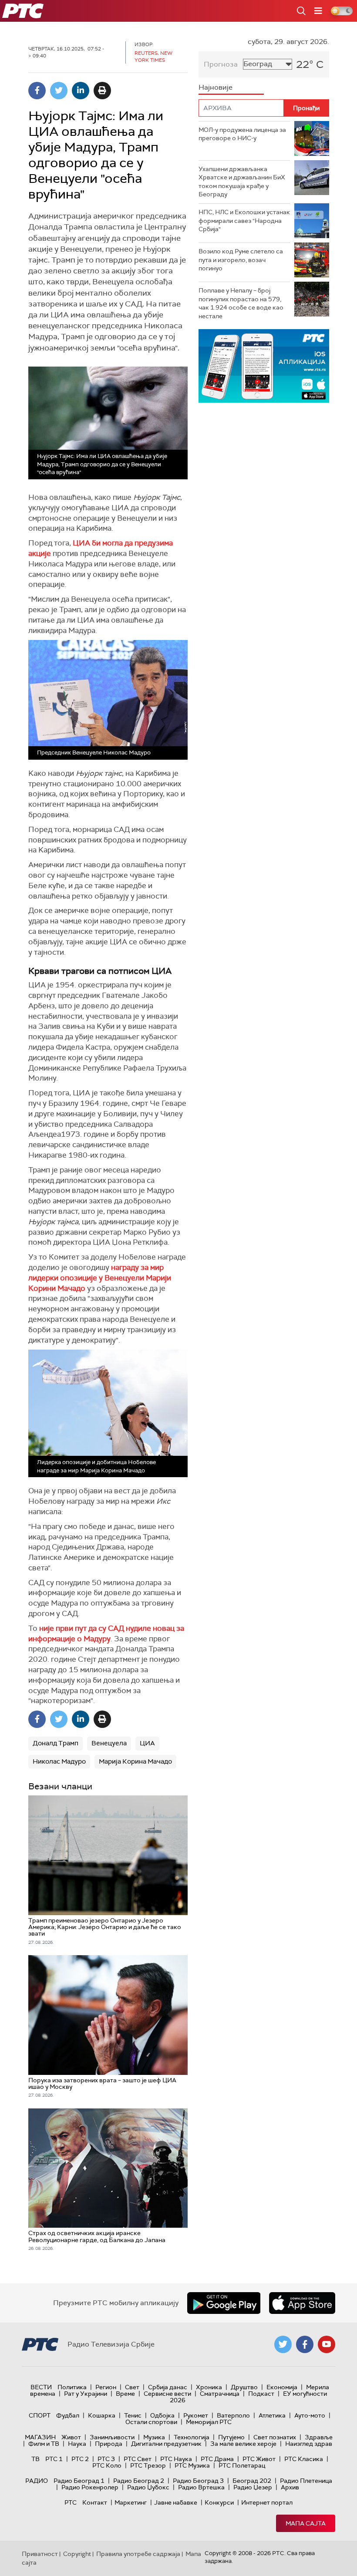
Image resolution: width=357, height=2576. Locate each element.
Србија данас (168, 2387)
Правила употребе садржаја (138, 2554)
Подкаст (261, 2394)
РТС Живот (259, 2459)
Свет (132, 2387)
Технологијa (192, 2437)
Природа (109, 2444)
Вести (41, 2387)
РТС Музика (192, 2465)
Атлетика (272, 2415)
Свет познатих (275, 2437)
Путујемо (231, 2437)
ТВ (35, 2459)
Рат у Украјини (86, 2394)
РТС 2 (80, 2459)
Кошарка (102, 2415)
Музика (154, 2437)
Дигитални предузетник (166, 2444)
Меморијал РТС (209, 2422)
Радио (37, 2481)
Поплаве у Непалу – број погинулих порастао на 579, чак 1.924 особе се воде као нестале (241, 303)
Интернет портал (267, 2502)
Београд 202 (252, 2481)
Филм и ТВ (44, 2444)
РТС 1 (54, 2459)
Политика (72, 2387)
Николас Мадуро (59, 1761)
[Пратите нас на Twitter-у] (283, 2344)
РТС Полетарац (242, 2465)
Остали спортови (151, 2422)
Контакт (95, 2502)
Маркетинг (131, 2502)
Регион (106, 2387)
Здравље (319, 2437)
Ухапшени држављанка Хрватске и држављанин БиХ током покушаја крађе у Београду (242, 182)
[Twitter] (59, 91)
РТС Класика (304, 2459)
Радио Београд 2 (139, 2481)
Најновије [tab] (216, 87)
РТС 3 (106, 2459)
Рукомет (196, 2415)
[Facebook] (37, 91)
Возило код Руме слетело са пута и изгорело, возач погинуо (241, 260)
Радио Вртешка (201, 2487)
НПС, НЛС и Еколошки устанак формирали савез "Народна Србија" (244, 221)
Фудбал (68, 2415)
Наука (77, 2444)
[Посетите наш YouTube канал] (327, 2344)
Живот (71, 2437)
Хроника (209, 2387)
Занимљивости (112, 2437)
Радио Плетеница (306, 2481)
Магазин (40, 2437)
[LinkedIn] (81, 91)
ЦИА (147, 1743)
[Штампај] (102, 91)
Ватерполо (233, 2415)
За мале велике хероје (243, 2444)
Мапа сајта (306, 2523)
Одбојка (162, 2415)
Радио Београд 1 (79, 2481)
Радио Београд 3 (198, 2481)
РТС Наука (176, 2459)
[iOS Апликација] (264, 366)
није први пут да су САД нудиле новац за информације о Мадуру (106, 1633)
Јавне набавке (176, 2502)
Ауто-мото (310, 2415)
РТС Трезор (148, 2465)
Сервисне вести (167, 2394)
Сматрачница (220, 2394)
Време (125, 2394)
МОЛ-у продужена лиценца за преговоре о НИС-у (242, 134)
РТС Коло (107, 2465)
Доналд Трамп (56, 1743)
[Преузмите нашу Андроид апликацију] (224, 2303)
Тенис (133, 2415)
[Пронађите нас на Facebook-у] (305, 2344)
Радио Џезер (253, 2487)
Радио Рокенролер (90, 2487)
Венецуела (109, 1743)
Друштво (244, 2387)
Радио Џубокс (148, 2487)
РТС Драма (217, 2459)
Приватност (40, 2554)
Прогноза (221, 64)
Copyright (77, 2554)
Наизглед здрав (309, 2444)
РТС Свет (138, 2459)
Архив (290, 2487)
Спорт (40, 2415)
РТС (71, 2502)
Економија (282, 2387)
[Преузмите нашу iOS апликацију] (302, 2303)
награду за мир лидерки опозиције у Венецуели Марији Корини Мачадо (100, 1278)
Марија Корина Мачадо (135, 1761)
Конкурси (219, 2502)
